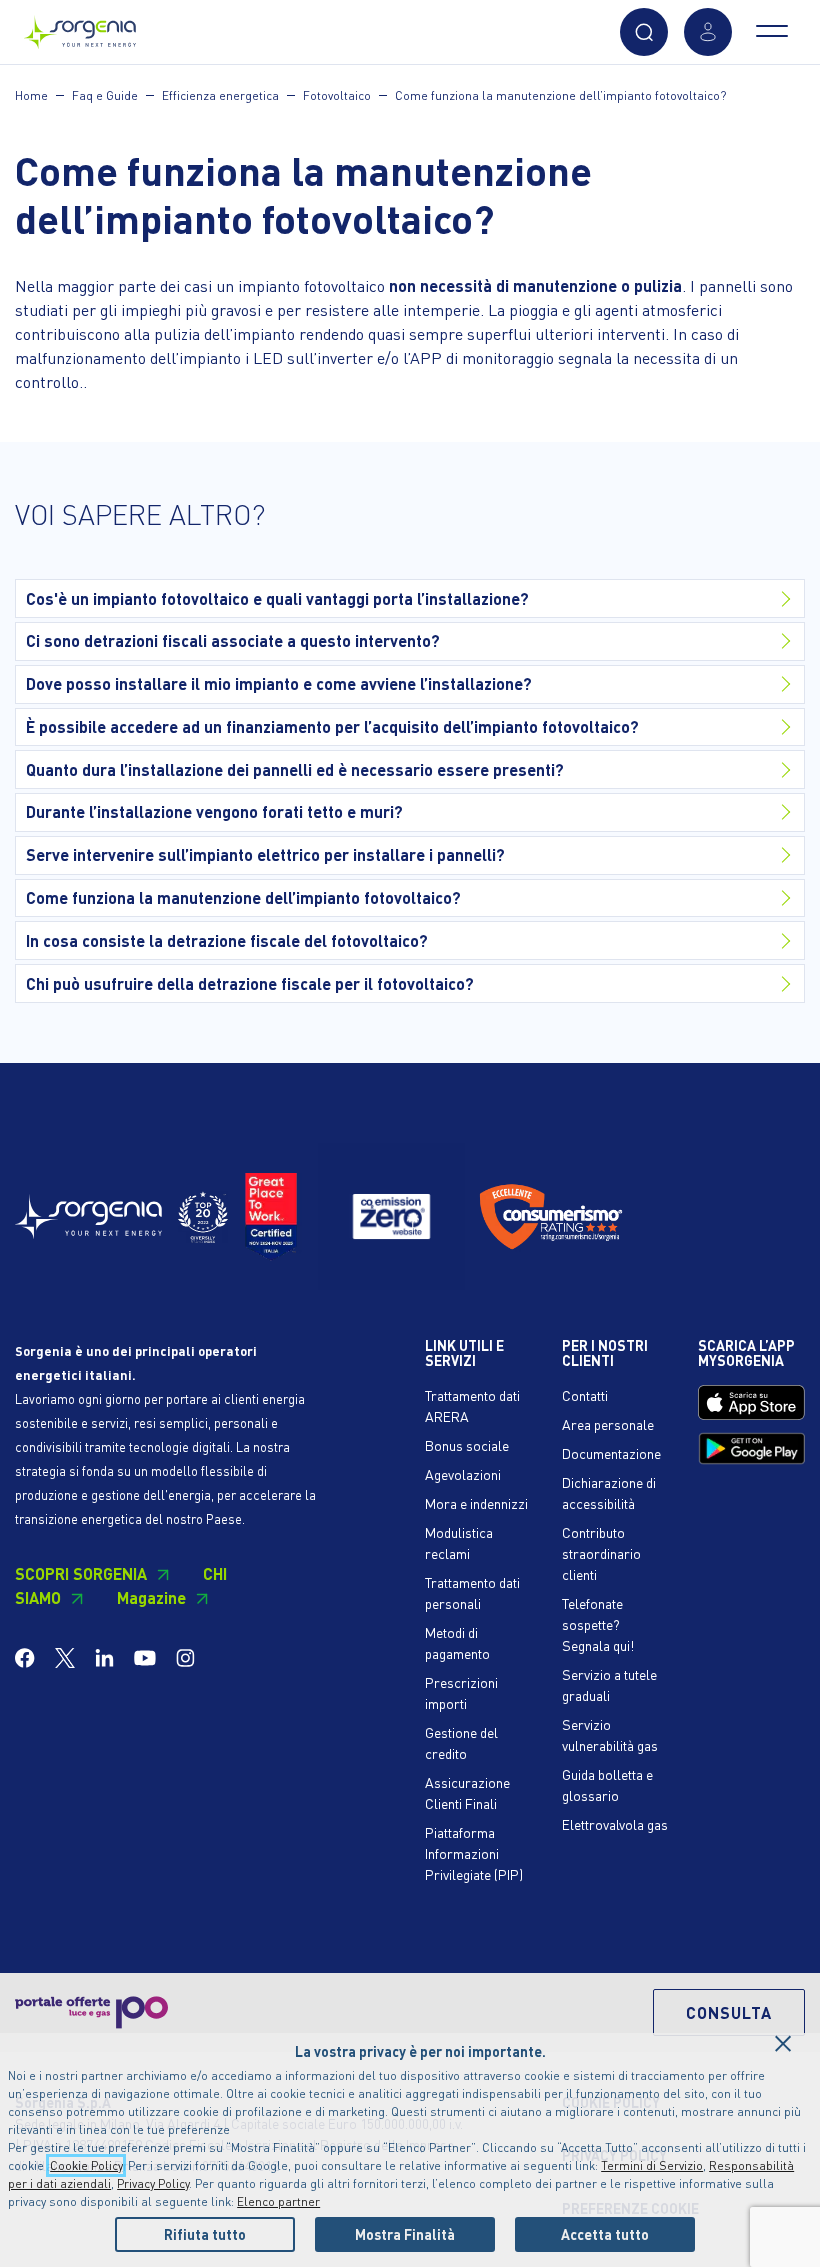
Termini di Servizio (652, 2165)
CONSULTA (729, 2012)
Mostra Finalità (405, 2234)
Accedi (708, 32)
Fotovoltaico (337, 95)
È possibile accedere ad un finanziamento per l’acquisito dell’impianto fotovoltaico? (332, 726)
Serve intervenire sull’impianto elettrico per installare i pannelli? (265, 854)
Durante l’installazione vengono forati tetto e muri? (214, 811)
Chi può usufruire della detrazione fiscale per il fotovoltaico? (250, 983)
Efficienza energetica (220, 95)
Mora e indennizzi (476, 1503)
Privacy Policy (153, 2183)
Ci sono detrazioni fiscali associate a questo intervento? (233, 640)
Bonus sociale (467, 1445)
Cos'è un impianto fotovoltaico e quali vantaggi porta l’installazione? (277, 598)
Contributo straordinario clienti (601, 1553)
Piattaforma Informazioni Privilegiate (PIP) (474, 1853)
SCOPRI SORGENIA (81, 1573)
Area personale (608, 1424)
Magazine (151, 1597)
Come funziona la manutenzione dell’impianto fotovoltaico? (560, 95)
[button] (644, 32)
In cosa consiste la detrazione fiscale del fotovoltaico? (227, 940)
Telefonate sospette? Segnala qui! (598, 1624)
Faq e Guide (105, 95)
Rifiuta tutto (205, 2234)
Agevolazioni (463, 1474)
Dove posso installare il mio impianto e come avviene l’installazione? (279, 683)
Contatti (585, 1395)
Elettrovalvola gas (615, 1824)
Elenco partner (278, 2201)
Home (31, 95)
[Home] (80, 27)
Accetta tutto (605, 2234)
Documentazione (611, 1453)
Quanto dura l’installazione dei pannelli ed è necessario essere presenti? (295, 769)
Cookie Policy (86, 2165)
